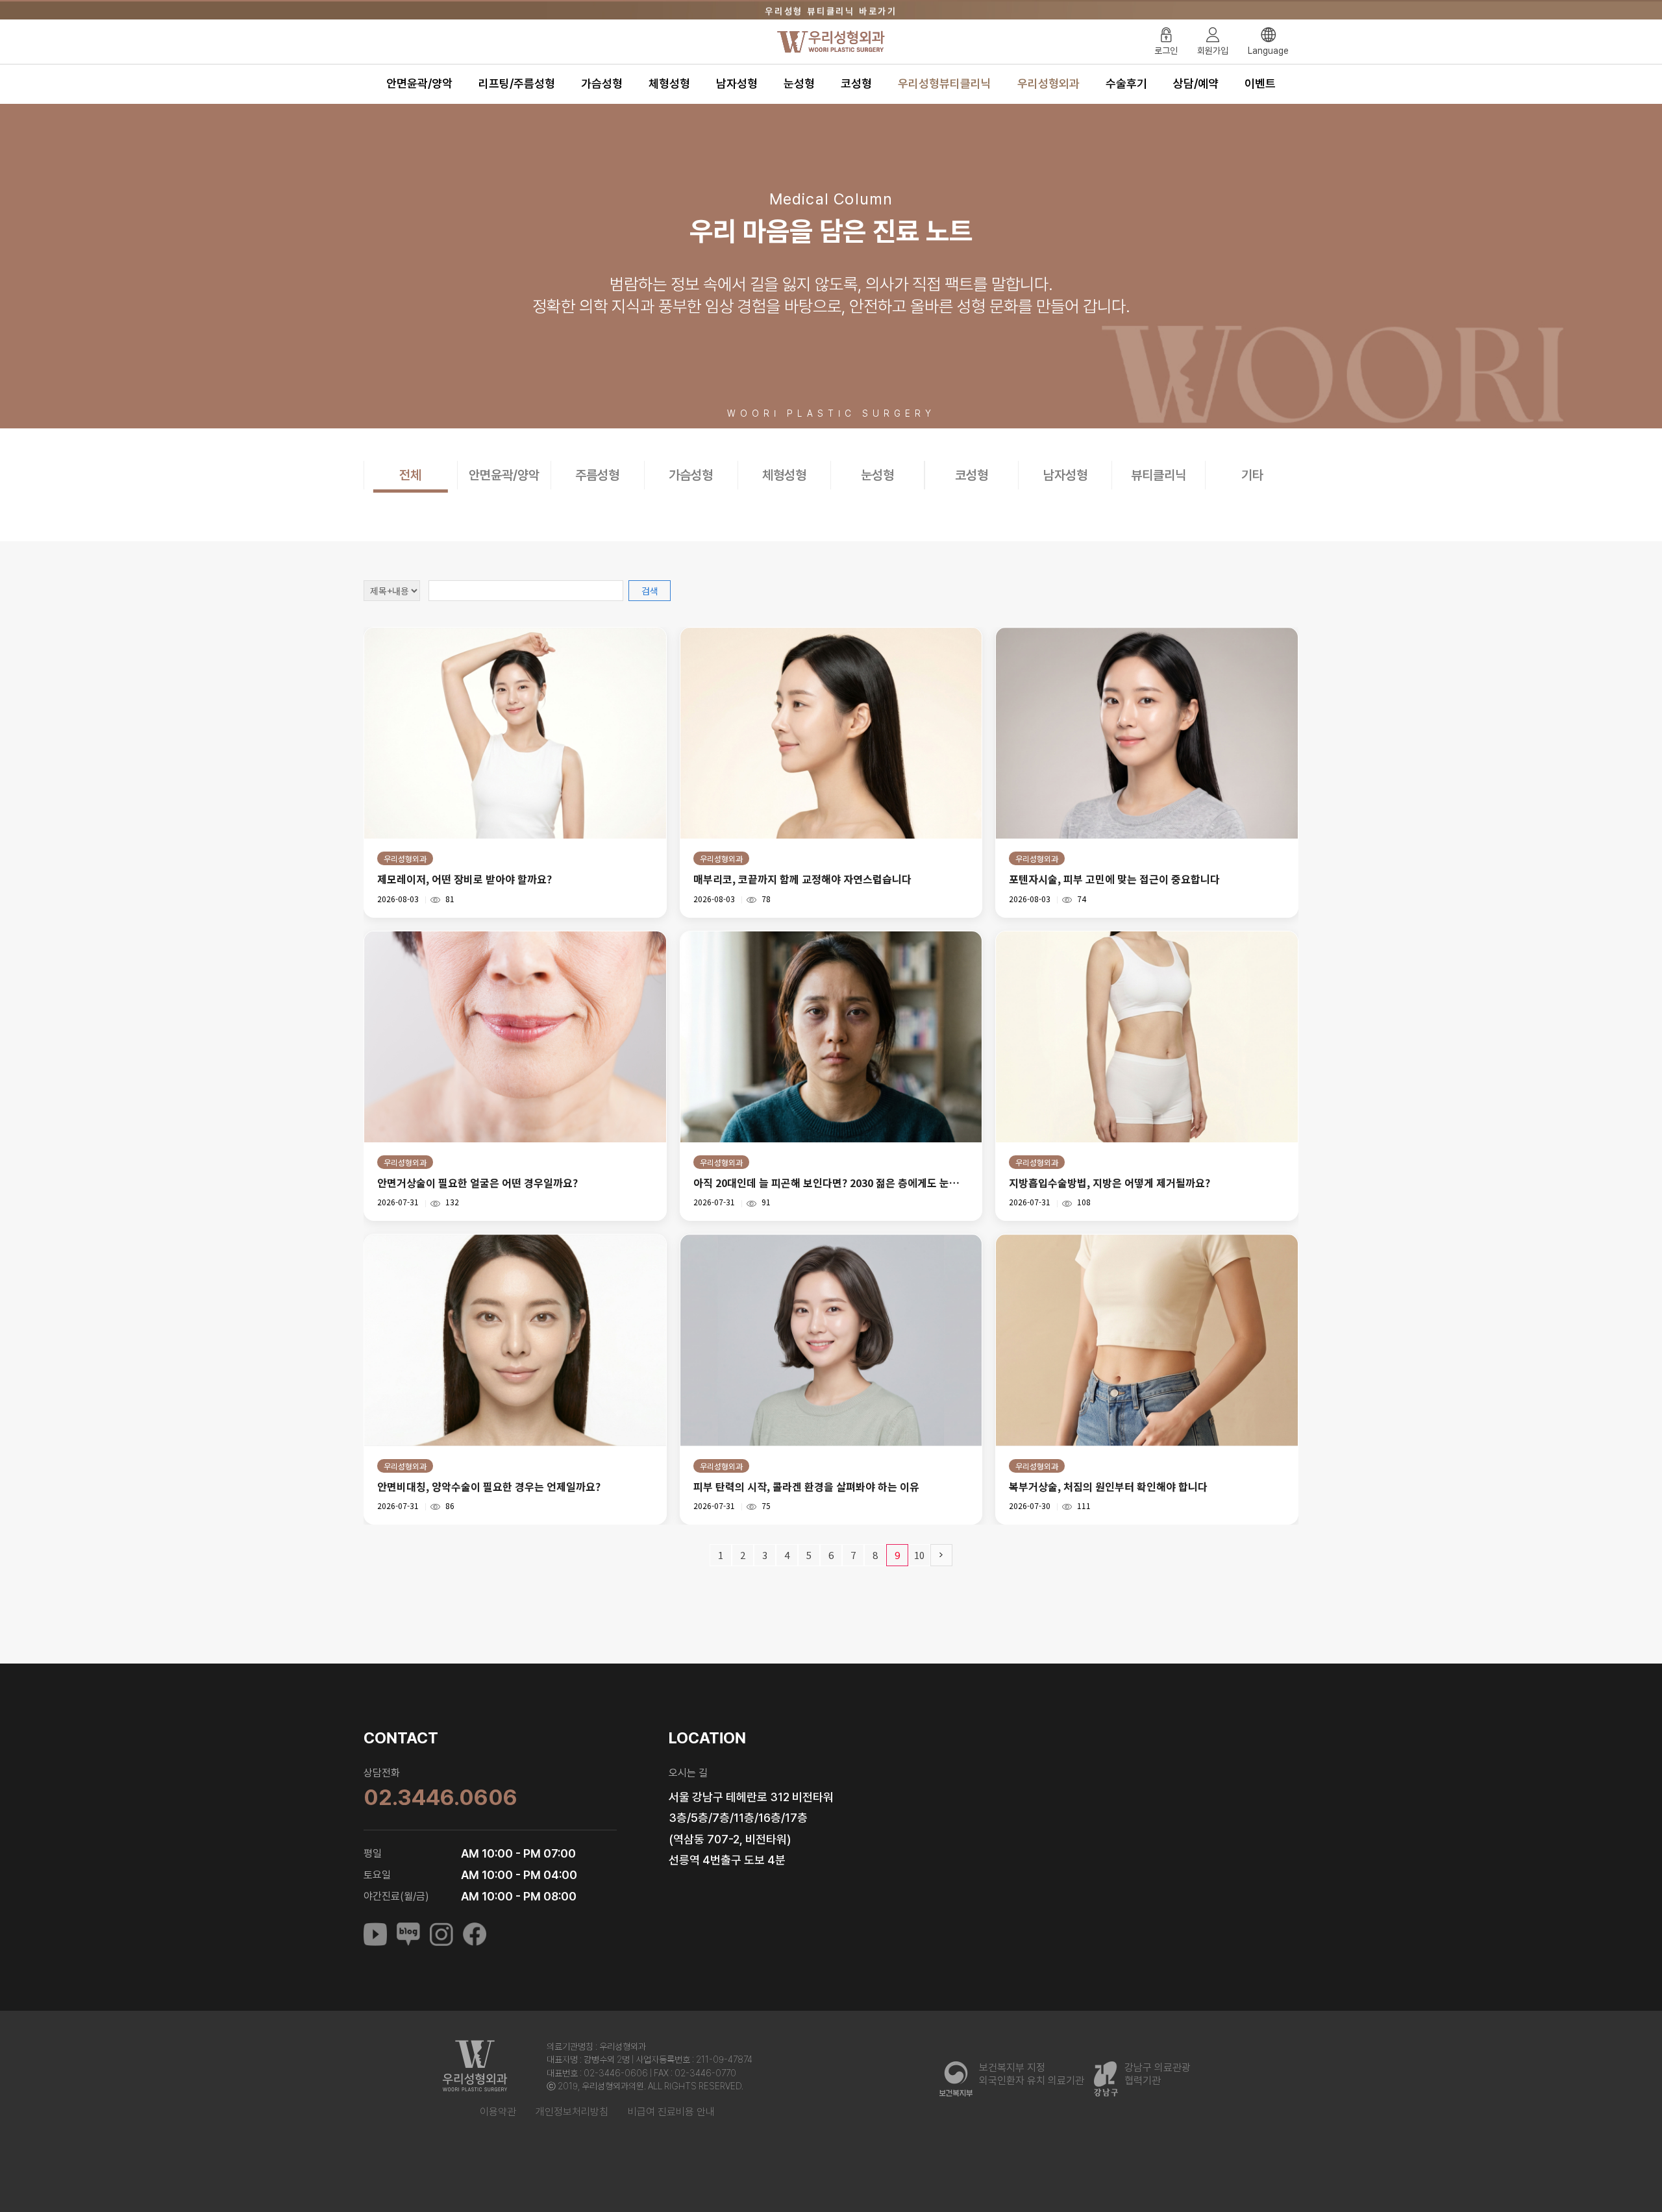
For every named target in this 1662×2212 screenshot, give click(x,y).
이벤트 (1260, 83)
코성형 (856, 83)
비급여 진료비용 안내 (671, 2112)
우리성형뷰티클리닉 (945, 83)
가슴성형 (602, 83)
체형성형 (669, 83)
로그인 (1166, 51)
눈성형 (799, 83)
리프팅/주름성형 (517, 83)
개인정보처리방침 (572, 2112)
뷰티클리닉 (1159, 475)
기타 (1252, 475)
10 (919, 1555)
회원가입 (1213, 51)
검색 (650, 591)
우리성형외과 (1048, 83)
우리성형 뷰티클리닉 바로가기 (831, 10)
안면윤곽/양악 (419, 83)
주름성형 (597, 475)
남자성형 (737, 83)
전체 (410, 475)
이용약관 (498, 2112)
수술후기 (1126, 83)
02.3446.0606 (440, 1797)
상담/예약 (1196, 83)
